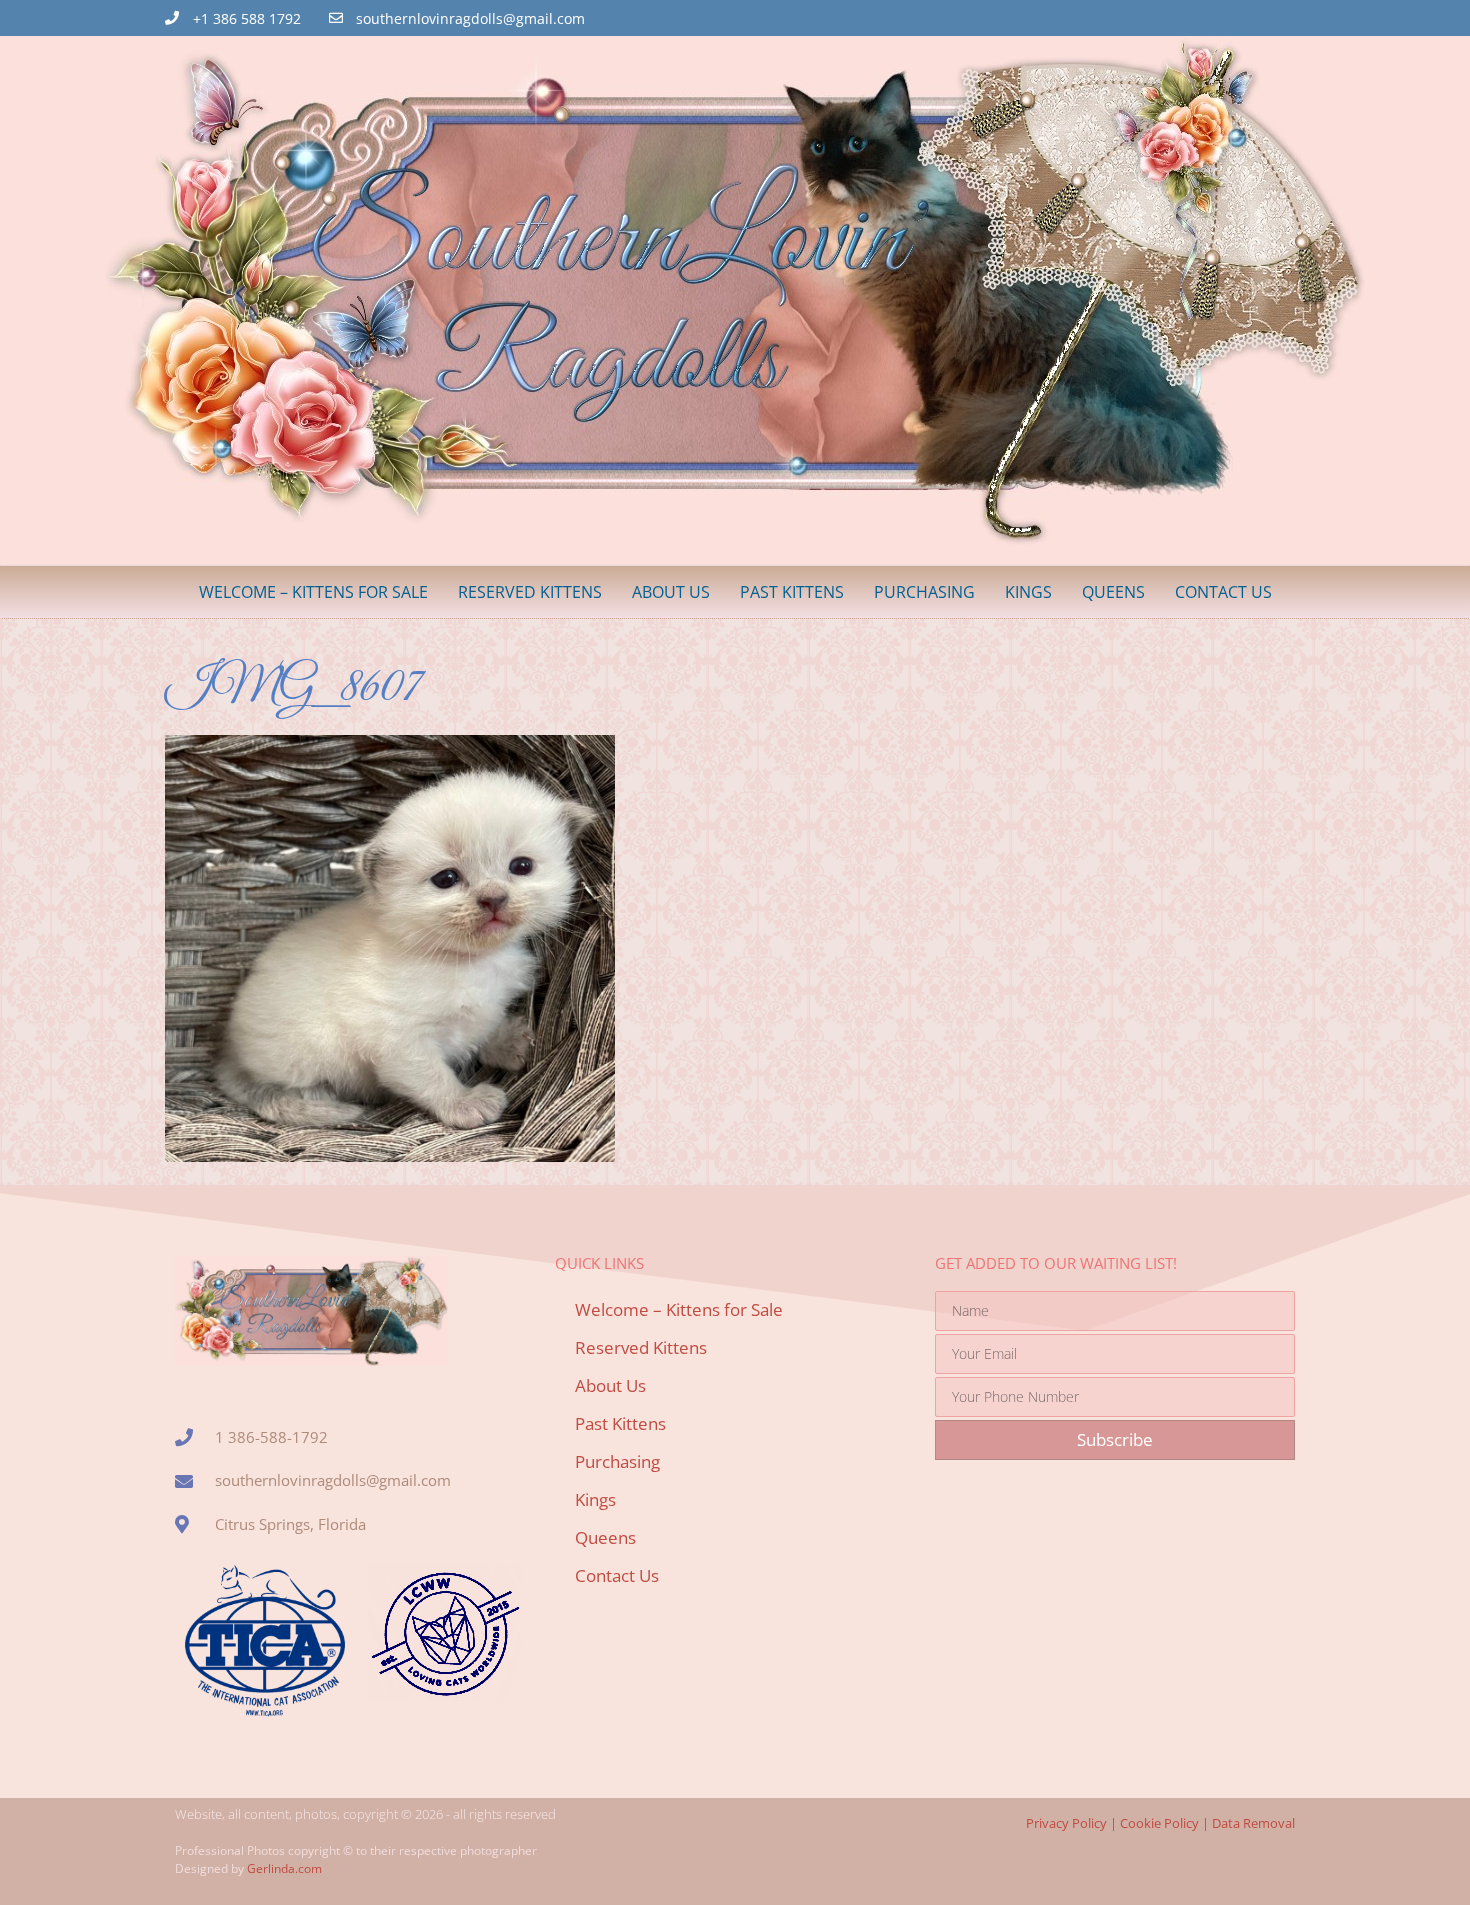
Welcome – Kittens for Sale (313, 592)
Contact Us (1223, 592)
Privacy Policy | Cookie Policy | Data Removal (1160, 1823)
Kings (1028, 592)
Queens (1113, 592)
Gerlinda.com (284, 1868)
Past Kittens (792, 592)
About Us (671, 592)
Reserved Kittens (530, 592)
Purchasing (924, 592)
